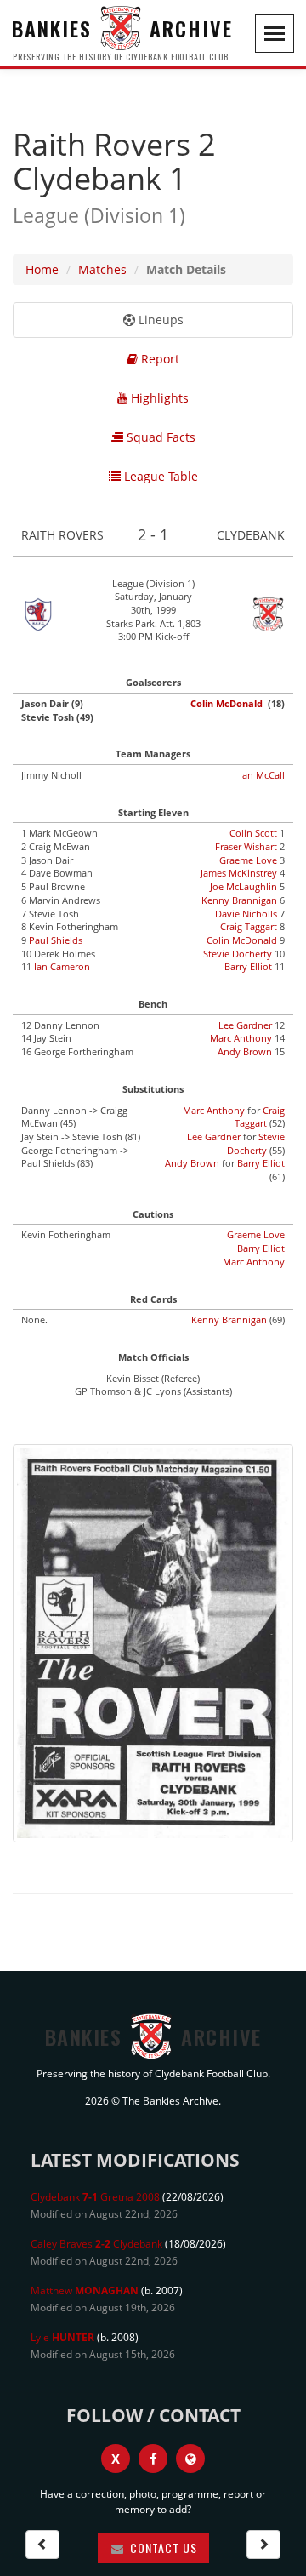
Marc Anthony (241, 1038)
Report (159, 359)
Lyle (62, 2337)
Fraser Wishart (246, 846)
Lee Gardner (245, 1025)
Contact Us (162, 2547)
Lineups (159, 320)
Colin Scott (253, 833)
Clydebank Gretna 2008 (95, 2197)
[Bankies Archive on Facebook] (153, 2459)
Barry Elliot (248, 966)
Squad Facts (159, 437)
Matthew (85, 2290)
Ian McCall (262, 775)
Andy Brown (245, 1051)
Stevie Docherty (238, 954)
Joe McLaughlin (244, 886)
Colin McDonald (227, 703)
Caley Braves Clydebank (96, 2244)
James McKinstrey (239, 873)
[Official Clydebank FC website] (190, 2459)
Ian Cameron (62, 966)
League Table (159, 476)
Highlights (158, 398)
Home (42, 269)
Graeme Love (248, 860)
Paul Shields (56, 940)
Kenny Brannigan (239, 900)
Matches (102, 269)
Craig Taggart (249, 926)
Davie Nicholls (246, 914)
